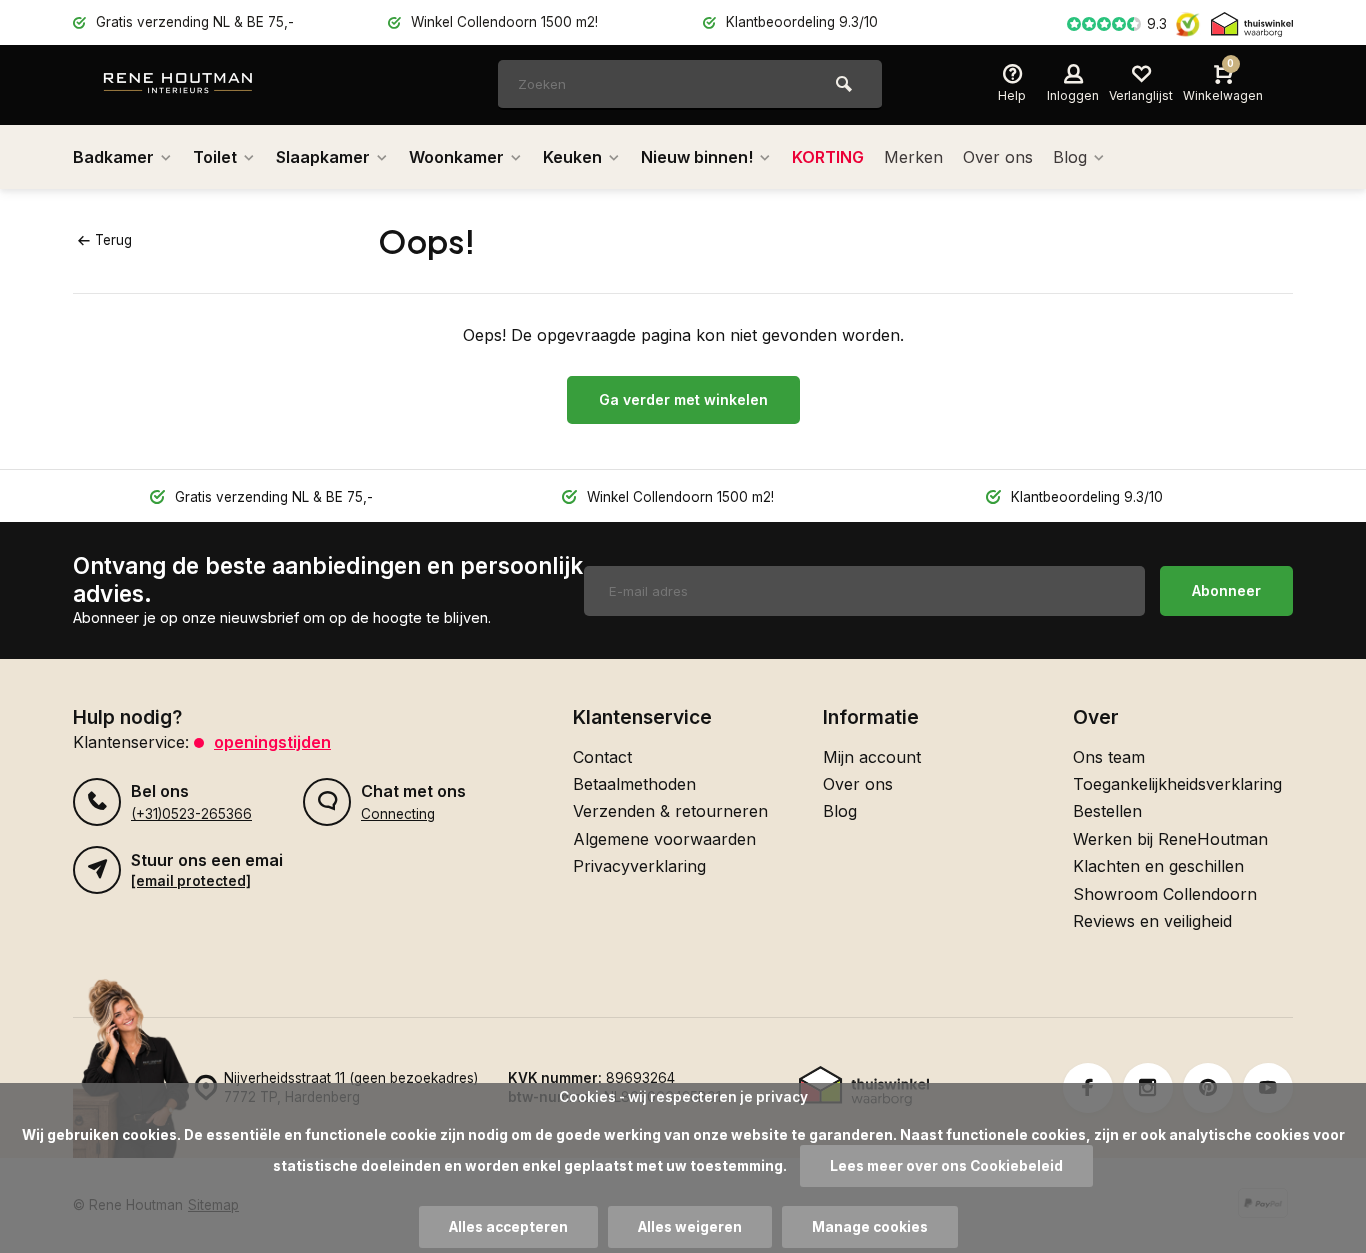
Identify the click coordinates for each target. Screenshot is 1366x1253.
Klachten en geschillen (1158, 866)
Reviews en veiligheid (1152, 921)
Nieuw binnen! (697, 157)
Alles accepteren (508, 1227)
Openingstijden (272, 742)
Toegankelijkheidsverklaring (1177, 784)
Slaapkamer (323, 157)
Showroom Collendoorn (1165, 894)
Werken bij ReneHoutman (1170, 839)
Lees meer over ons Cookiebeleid (946, 1166)
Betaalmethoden (634, 784)
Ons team (1109, 757)
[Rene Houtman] (223, 85)
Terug (113, 240)
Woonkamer (456, 157)
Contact (602, 757)
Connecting (398, 814)
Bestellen (1107, 811)
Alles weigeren (690, 1227)
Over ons (998, 157)
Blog (1070, 157)
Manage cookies (870, 1227)
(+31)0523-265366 (191, 814)
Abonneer (1226, 590)
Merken (913, 157)
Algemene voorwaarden (664, 839)
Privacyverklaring (639, 866)
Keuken (572, 157)
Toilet (215, 157)
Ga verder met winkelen (683, 399)
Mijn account (872, 757)
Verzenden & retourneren (670, 811)
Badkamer (113, 157)
